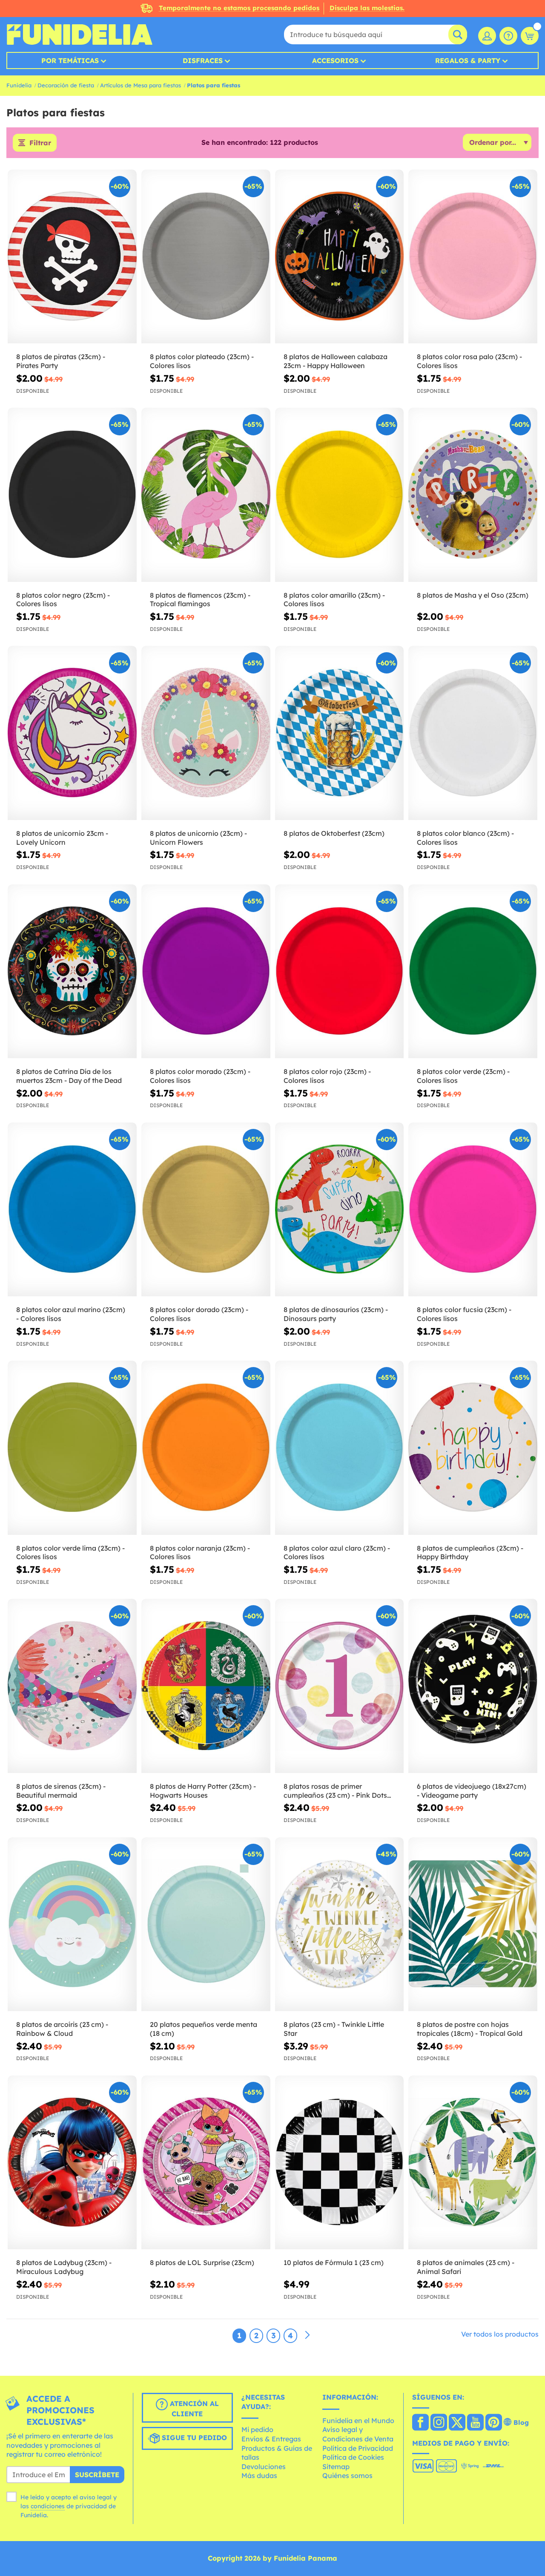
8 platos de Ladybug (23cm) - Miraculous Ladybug (64, 2267)
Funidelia (19, 85)
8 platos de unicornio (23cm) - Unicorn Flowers (198, 838)
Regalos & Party (468, 60)
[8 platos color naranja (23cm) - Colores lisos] (206, 1448)
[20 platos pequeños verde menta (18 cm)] (206, 1924)
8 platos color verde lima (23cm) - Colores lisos (70, 1553)
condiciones (48, 2506)
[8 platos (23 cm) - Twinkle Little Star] (340, 1924)
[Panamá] (420, 2423)
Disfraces (203, 60)
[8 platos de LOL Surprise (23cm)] (206, 2163)
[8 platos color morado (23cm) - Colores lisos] (206, 971)
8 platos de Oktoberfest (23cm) (334, 833)
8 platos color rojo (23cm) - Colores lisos (327, 1076)
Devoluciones (264, 2467)
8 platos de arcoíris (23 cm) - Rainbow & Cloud (62, 2029)
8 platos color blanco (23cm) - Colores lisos (465, 838)
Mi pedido (257, 2429)
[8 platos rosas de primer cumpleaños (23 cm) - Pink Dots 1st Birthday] (340, 1686)
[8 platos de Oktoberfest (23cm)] (340, 733)
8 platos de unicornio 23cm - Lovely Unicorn (62, 838)
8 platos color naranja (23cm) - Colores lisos (200, 1553)
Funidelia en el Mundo (358, 2421)
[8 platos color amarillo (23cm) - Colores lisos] (340, 495)
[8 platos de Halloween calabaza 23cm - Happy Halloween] (340, 257)
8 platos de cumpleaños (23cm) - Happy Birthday (470, 1553)
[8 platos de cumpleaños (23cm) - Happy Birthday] (473, 1448)
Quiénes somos (347, 2475)
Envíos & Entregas (271, 2439)
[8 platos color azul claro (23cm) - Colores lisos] (340, 1448)
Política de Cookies (353, 2457)
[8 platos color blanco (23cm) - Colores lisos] (473, 733)
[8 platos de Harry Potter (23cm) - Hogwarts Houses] (206, 1686)
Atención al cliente (193, 2409)
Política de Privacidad (358, 2448)
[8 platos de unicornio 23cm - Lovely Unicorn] (72, 733)
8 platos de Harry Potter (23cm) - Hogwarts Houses (203, 1791)
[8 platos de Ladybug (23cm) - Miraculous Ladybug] (72, 2163)
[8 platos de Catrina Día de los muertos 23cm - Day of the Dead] (72, 971)
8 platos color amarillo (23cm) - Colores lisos (334, 600)
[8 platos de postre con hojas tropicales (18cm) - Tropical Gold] (473, 1924)
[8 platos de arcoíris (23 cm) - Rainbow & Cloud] (72, 1924)
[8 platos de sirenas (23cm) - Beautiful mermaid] (72, 1686)
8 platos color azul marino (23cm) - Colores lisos (71, 1314)
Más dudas (259, 2475)
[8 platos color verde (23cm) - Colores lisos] (473, 971)
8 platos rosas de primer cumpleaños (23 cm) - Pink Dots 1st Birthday (335, 1791)
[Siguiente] (307, 2335)
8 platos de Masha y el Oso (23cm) (473, 595)
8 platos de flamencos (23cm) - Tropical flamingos (200, 600)
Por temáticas (70, 60)
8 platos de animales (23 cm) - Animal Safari (466, 2267)
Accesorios (335, 60)
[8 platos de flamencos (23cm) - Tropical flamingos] (206, 495)
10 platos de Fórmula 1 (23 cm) (334, 2262)
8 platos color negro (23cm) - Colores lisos (63, 600)
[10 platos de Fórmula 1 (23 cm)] (340, 2163)
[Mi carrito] (530, 36)
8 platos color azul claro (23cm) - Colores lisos (337, 1553)
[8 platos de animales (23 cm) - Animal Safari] (473, 2163)
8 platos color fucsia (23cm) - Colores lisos (464, 1314)
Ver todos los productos (500, 2334)
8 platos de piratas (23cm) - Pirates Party (61, 361)
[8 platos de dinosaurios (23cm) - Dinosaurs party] (340, 1210)
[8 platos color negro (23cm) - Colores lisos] (72, 495)
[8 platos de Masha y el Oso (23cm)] (473, 495)
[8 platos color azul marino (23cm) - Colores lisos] (72, 1210)
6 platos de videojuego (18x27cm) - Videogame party (472, 1791)
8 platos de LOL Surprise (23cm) (202, 2262)
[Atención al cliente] (508, 36)
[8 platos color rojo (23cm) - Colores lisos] (340, 971)
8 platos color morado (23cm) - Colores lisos (200, 1076)
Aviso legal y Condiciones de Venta (358, 2434)
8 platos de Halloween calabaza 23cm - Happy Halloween (336, 361)
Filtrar (40, 143)
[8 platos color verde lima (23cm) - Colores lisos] (72, 1448)
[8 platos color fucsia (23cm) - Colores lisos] (473, 1210)
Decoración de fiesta (66, 85)
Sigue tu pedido (193, 2438)
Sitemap (336, 2467)
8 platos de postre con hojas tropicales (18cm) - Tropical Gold (470, 2029)
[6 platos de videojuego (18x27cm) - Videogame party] (473, 1686)
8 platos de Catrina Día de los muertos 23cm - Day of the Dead (69, 1076)
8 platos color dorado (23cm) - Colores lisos (199, 1314)
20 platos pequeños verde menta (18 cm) (204, 2029)
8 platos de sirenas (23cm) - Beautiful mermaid (61, 1791)
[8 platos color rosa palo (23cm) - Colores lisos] (473, 257)
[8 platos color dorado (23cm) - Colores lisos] (206, 1210)
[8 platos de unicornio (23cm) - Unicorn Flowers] (206, 733)
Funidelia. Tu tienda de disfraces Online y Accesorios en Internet (79, 35)
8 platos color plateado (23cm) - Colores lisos (202, 361)
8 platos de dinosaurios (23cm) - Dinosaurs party (336, 1314)
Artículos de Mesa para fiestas (141, 85)
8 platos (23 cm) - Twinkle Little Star (334, 2029)
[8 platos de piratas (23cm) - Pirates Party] (72, 257)
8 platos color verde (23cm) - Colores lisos (463, 1076)
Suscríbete (97, 2475)
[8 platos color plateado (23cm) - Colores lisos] (206, 257)
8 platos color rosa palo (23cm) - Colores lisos (469, 361)
